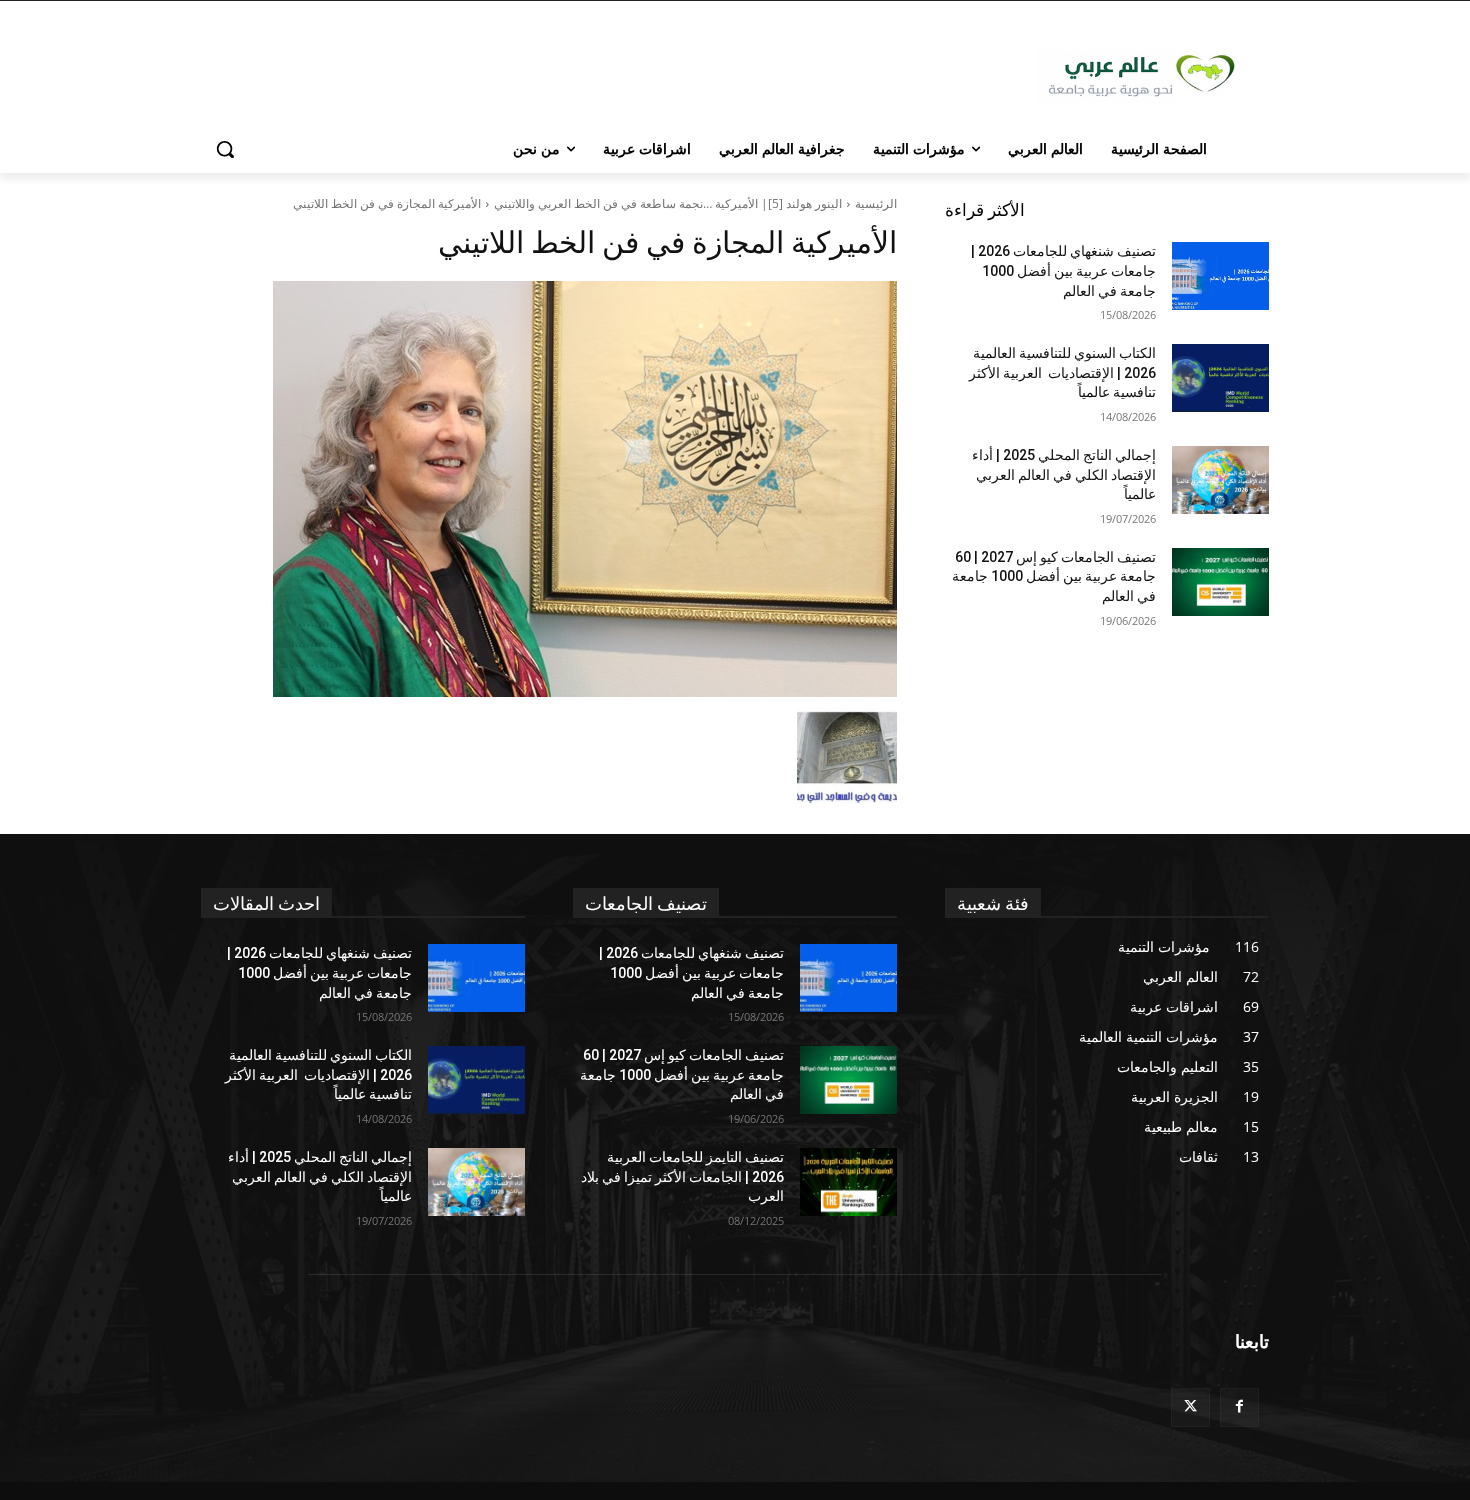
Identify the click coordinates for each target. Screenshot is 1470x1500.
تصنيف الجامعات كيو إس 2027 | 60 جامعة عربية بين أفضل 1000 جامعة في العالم (1054, 576)
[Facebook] (1239, 1407)
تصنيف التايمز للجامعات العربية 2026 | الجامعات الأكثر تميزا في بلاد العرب (682, 1176)
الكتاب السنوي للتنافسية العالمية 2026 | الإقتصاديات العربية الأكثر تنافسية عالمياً (1062, 372)
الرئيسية (876, 203)
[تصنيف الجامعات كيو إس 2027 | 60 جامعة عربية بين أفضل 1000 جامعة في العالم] (1220, 582)
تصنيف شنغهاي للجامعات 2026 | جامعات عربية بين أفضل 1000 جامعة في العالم (1063, 270)
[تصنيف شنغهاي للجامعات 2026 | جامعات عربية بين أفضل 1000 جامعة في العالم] (1220, 276)
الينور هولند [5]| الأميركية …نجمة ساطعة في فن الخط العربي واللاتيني (668, 203)
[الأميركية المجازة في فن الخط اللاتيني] (549, 489)
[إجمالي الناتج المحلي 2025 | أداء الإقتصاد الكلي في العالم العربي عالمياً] (1220, 480)
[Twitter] (1190, 1407)
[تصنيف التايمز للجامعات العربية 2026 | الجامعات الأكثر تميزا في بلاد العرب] (848, 1182)
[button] (225, 149)
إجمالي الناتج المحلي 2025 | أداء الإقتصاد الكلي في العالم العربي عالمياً (1064, 474)
